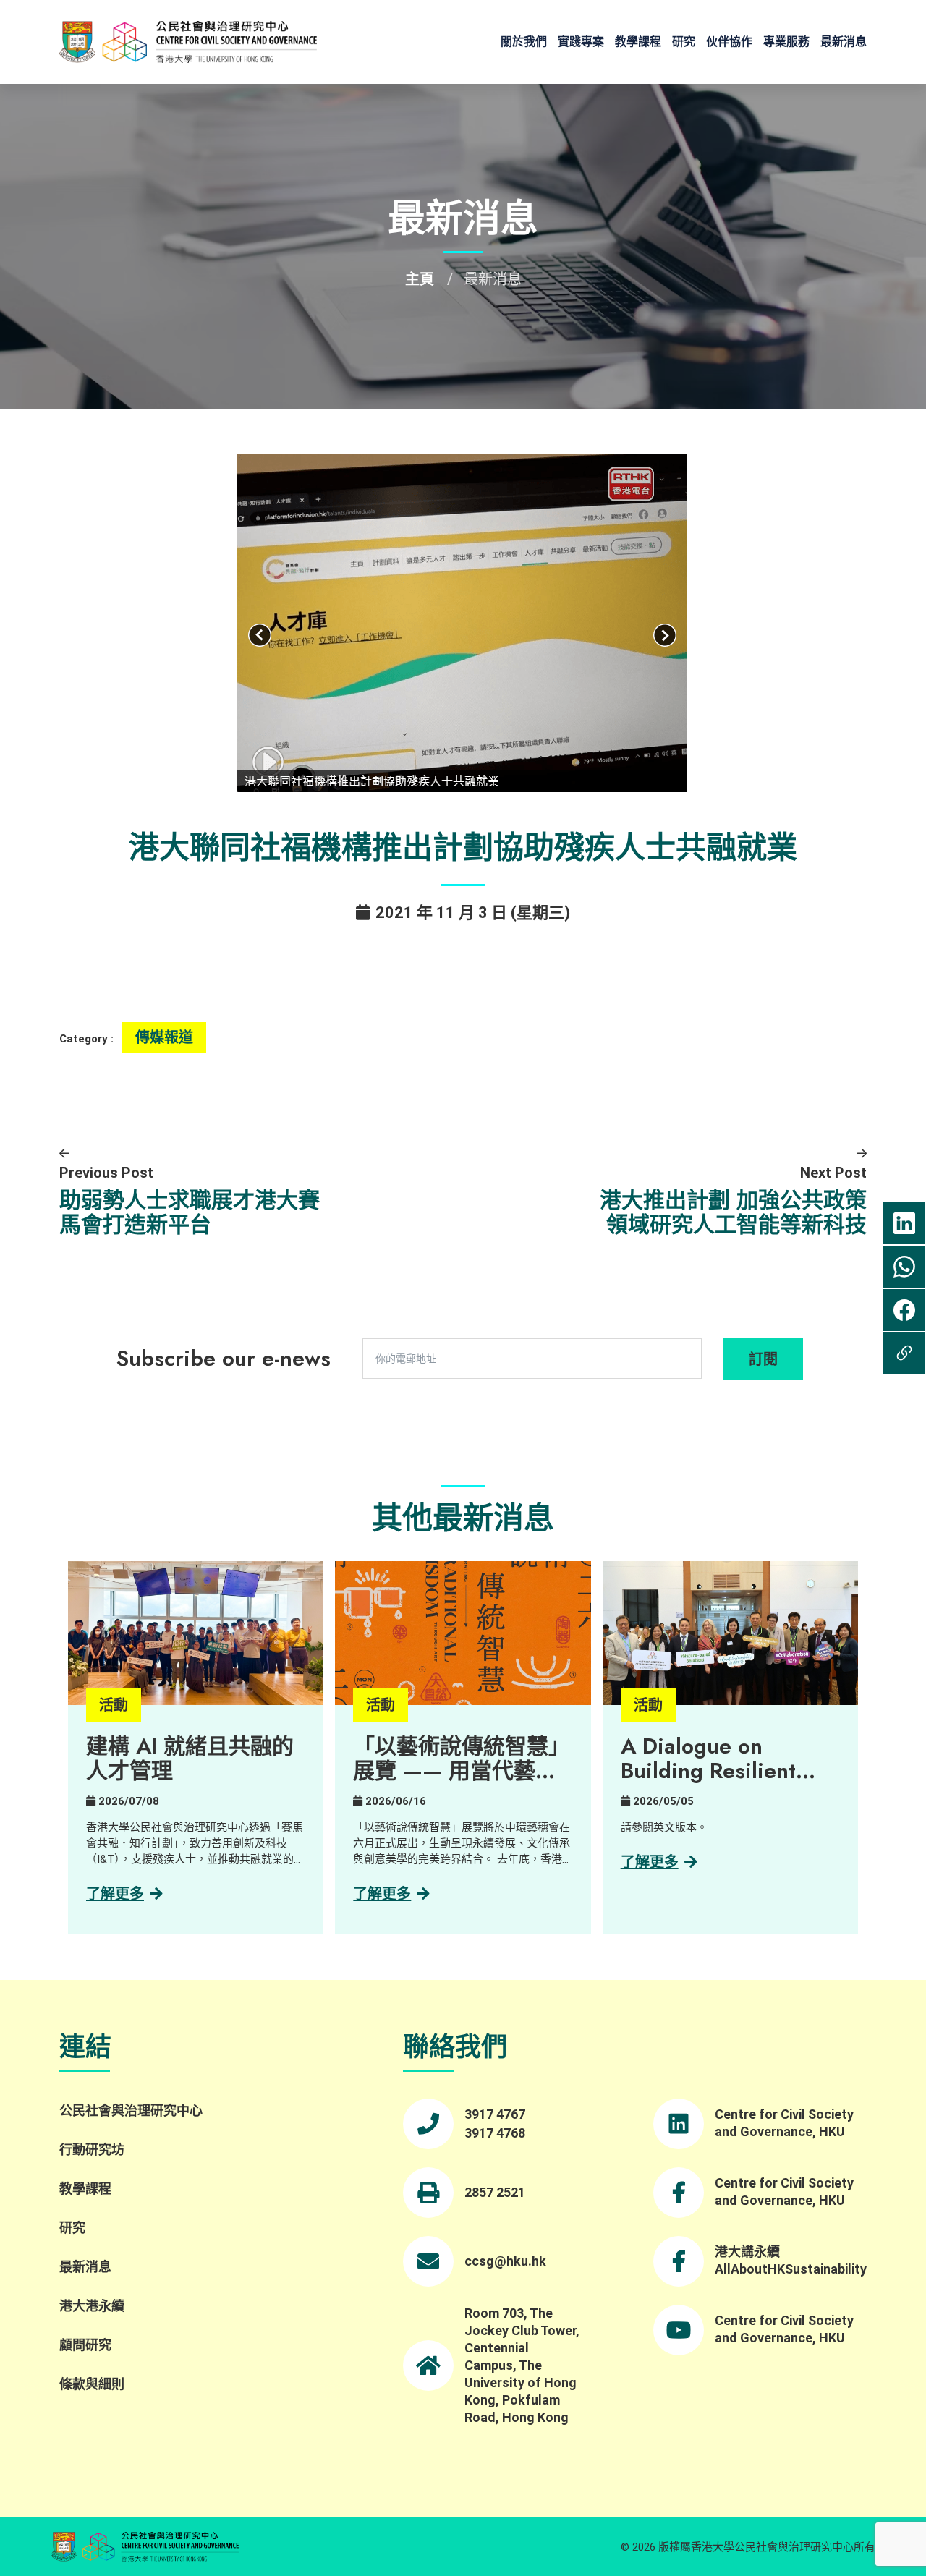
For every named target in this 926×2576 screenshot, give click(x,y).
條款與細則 (92, 2384)
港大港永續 (92, 2306)
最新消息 (844, 42)
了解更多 (115, 1894)
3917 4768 (495, 2133)
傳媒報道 (164, 1037)
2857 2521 (495, 2192)
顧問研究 (85, 2345)
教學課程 (638, 42)
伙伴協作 (729, 42)
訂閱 (763, 1359)
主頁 (420, 279)
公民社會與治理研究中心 (131, 2110)
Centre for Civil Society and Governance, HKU (784, 2123)
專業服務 (786, 42)
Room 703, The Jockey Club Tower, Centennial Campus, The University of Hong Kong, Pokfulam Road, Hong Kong (522, 2365)
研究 (684, 42)
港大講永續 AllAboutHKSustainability (791, 2260)
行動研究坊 (92, 2150)
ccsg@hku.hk (505, 2261)
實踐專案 (581, 42)
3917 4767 (495, 2114)
